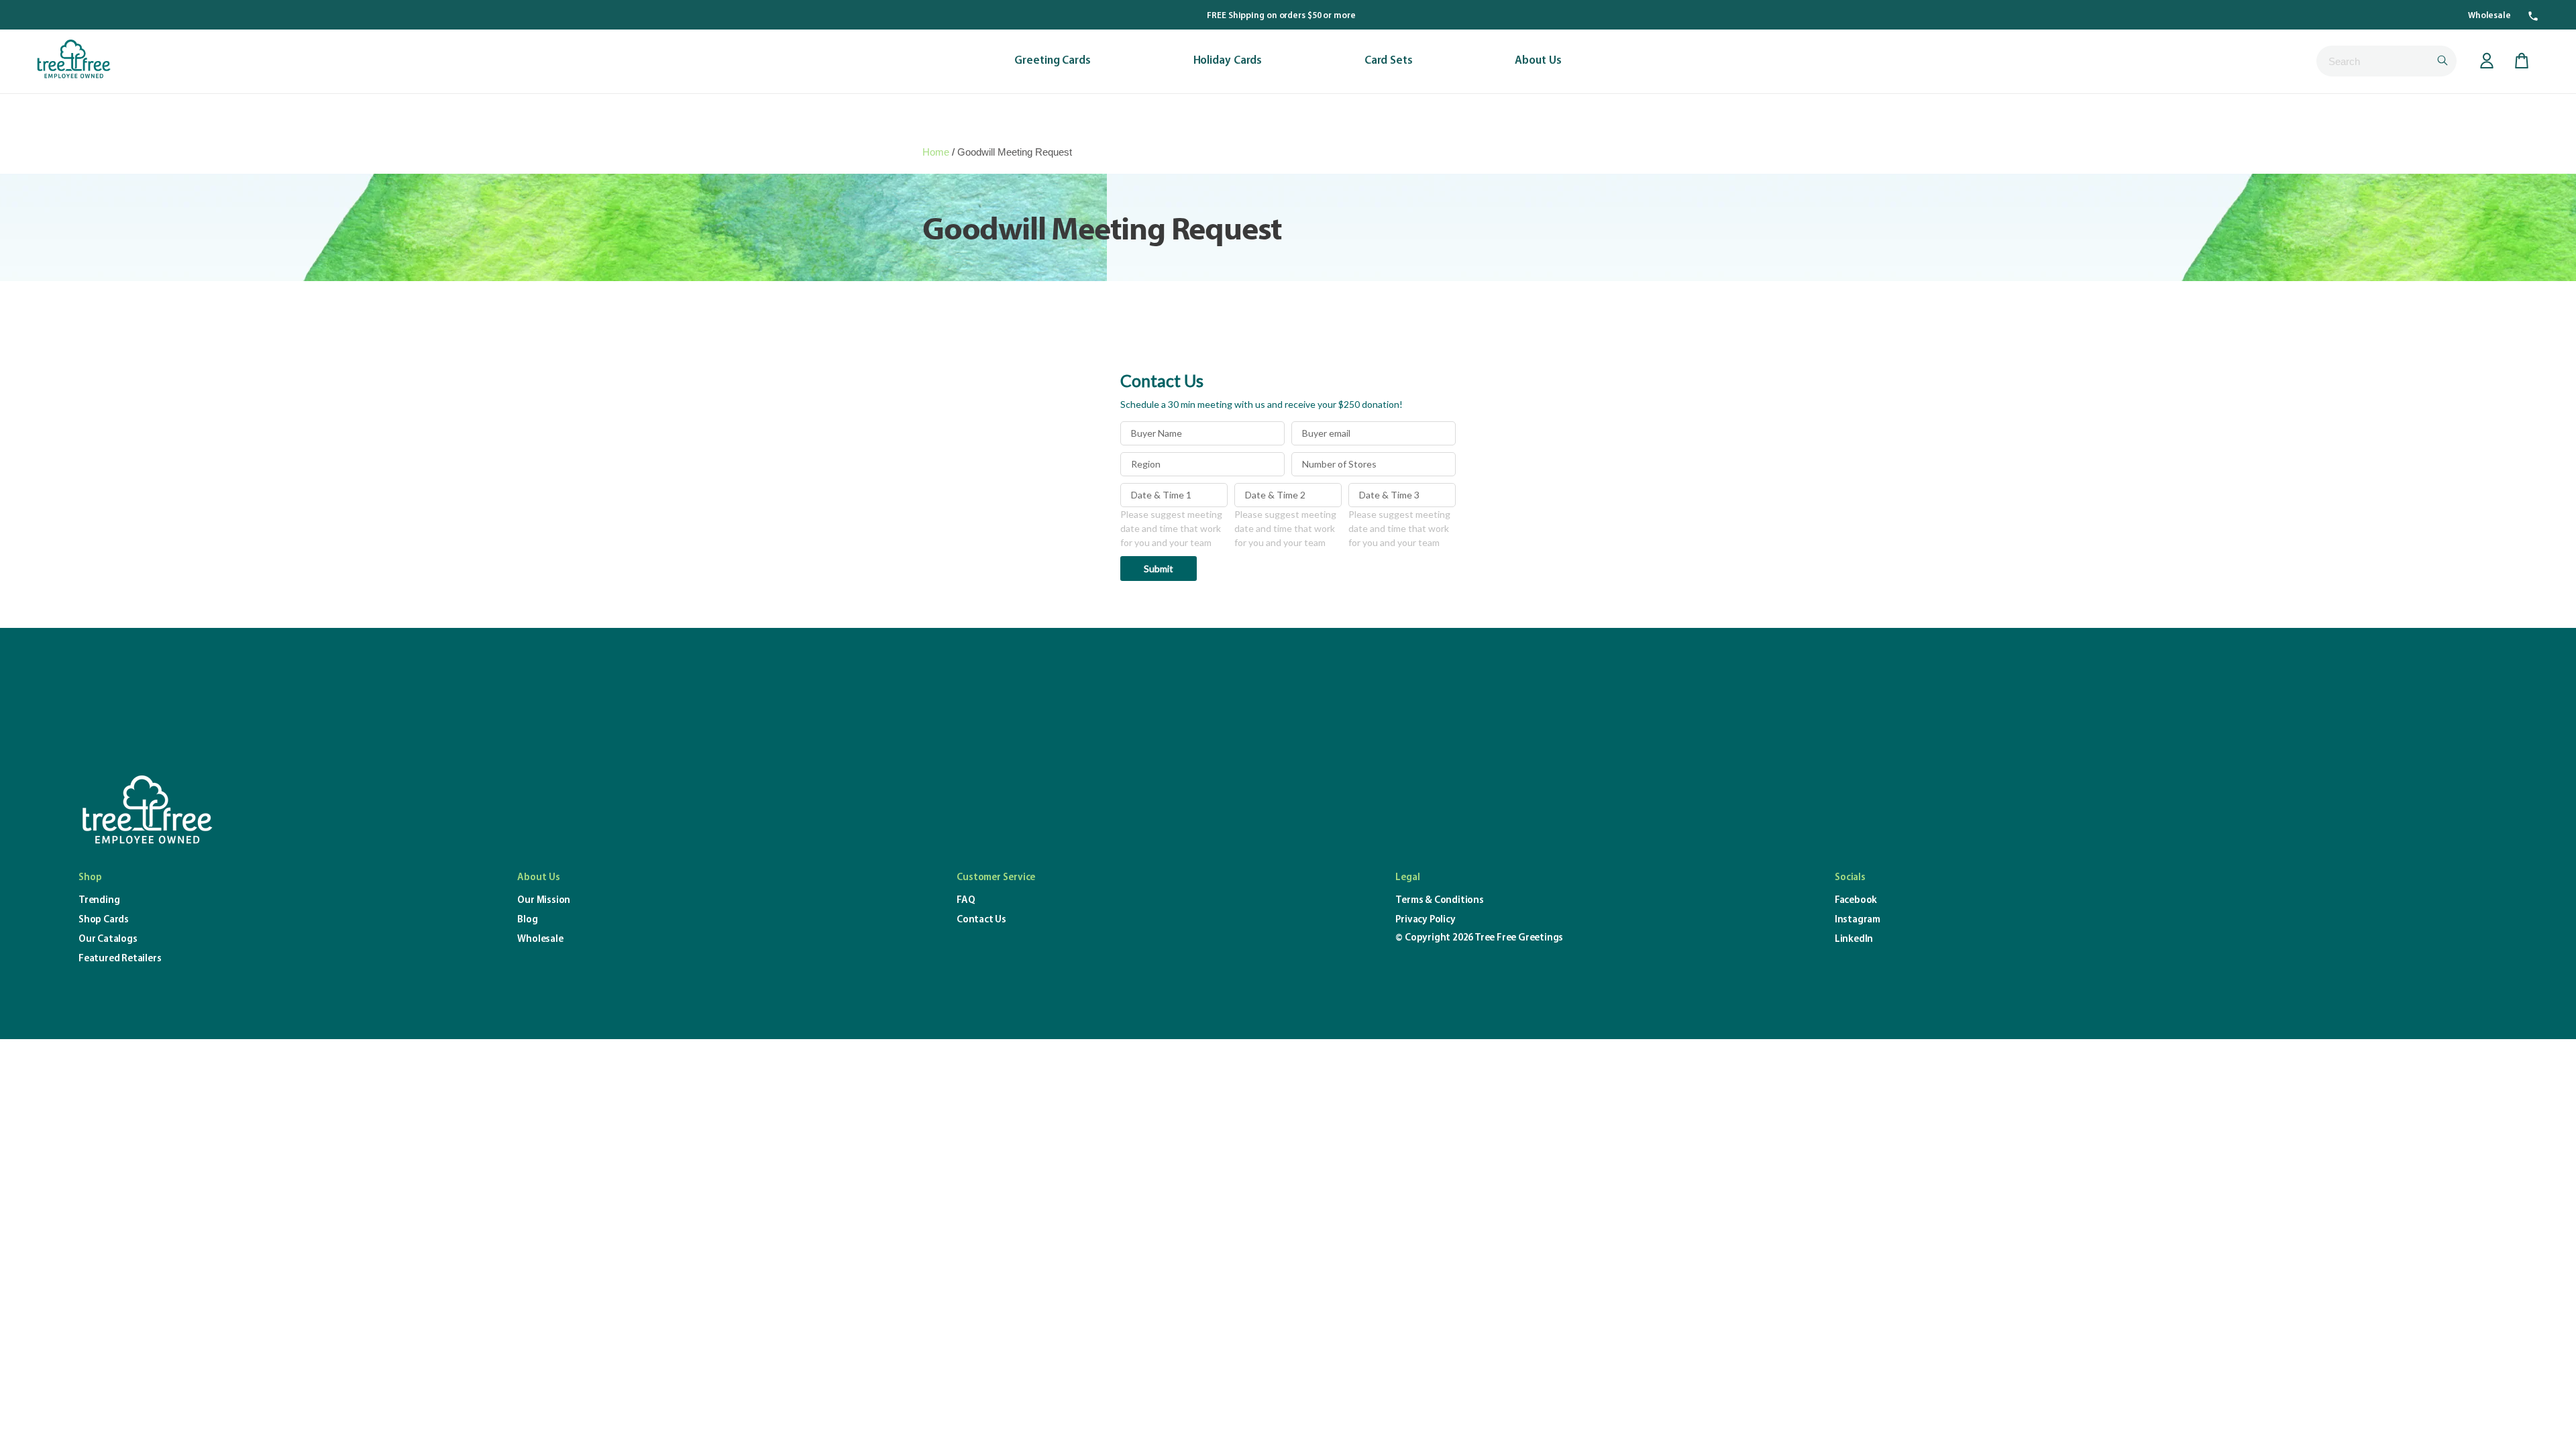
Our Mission (544, 901)
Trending (99, 901)
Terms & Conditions (1439, 901)
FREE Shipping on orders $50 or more (1281, 16)
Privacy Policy (1425, 920)
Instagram (1858, 920)
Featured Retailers (120, 959)
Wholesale (2489, 16)
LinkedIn (1854, 940)
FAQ (966, 901)
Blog (527, 920)
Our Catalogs (108, 940)
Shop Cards (104, 920)
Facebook (1856, 901)
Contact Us (981, 920)
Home (936, 152)
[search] (2386, 61)
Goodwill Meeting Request (1015, 152)
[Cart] (2522, 61)
